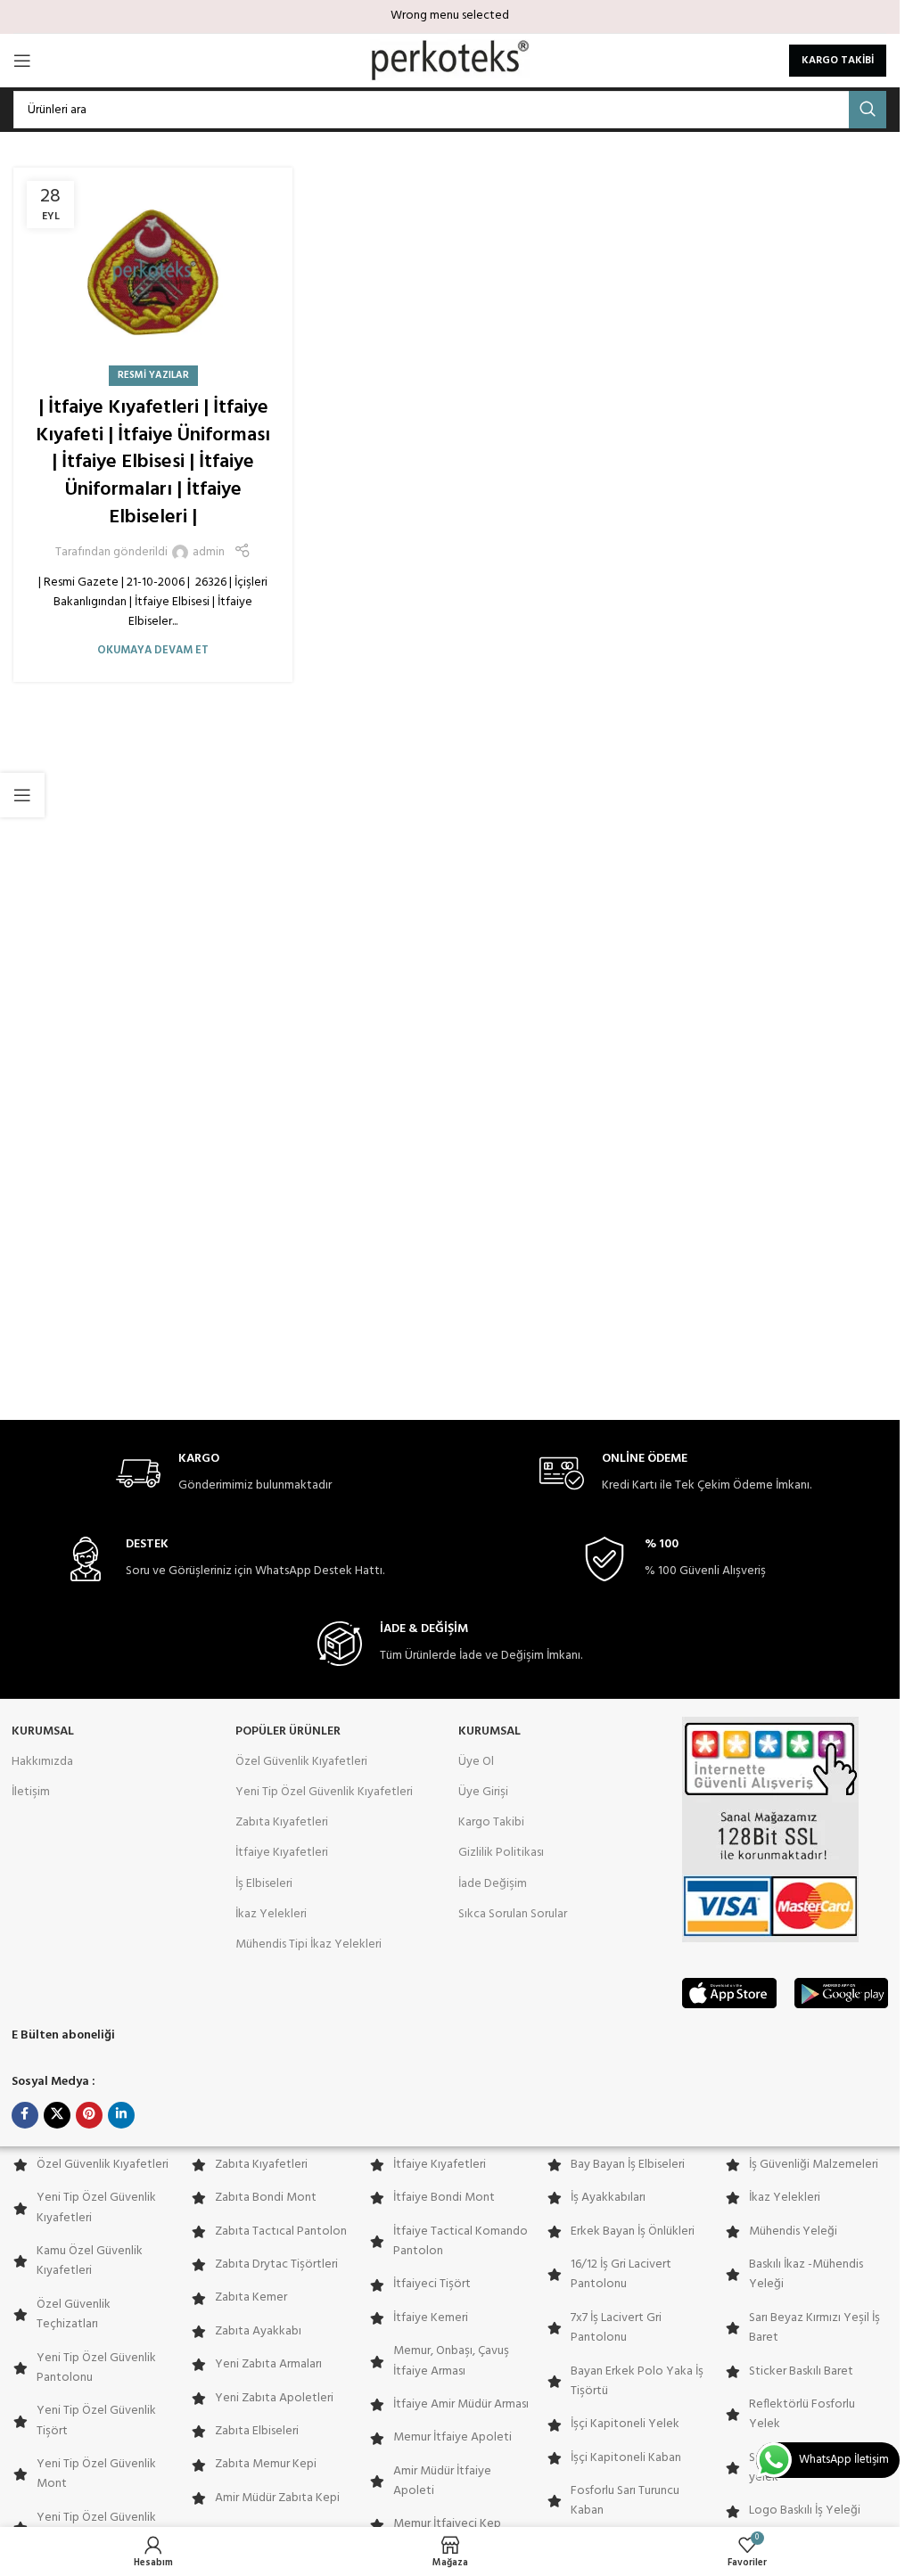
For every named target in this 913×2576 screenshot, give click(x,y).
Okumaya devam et (153, 651)
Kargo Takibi (491, 1822)
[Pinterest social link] (89, 2115)
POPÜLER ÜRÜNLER (288, 1731)
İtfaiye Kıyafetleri (282, 1853)
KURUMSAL (43, 1731)
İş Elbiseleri (264, 1884)
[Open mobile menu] (22, 61)
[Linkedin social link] (121, 2115)
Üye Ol (476, 1762)
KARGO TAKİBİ (838, 61)
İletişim (31, 1792)
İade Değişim (493, 1884)
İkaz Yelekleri (271, 1914)
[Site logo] (450, 61)
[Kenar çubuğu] (22, 795)
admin (209, 553)
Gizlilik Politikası (501, 1853)
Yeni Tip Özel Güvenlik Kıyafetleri (324, 1792)
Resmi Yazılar (153, 375)
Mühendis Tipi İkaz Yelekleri (308, 1944)
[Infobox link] (224, 1474)
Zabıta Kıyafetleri (282, 1822)
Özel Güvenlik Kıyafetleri (301, 1762)
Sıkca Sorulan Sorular (513, 1914)
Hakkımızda (42, 1762)
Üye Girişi (483, 1792)
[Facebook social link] (25, 2115)
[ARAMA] (868, 110)
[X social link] (57, 2115)
